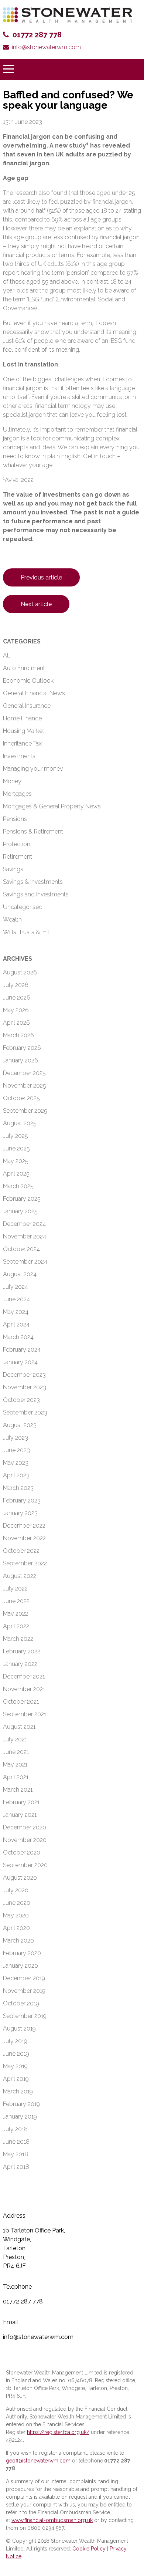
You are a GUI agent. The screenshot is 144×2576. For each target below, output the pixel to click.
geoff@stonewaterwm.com (38, 2461)
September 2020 (25, 1865)
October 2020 (22, 1852)
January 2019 (20, 2117)
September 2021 (25, 1714)
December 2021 (24, 1676)
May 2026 (16, 1010)
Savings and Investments (36, 894)
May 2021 (15, 1764)
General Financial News (34, 693)
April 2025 (16, 1174)
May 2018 (16, 2154)
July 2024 (16, 1287)
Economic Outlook (28, 681)
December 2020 (25, 1827)
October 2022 (21, 1551)
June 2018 (16, 2142)
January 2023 (20, 1513)
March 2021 (18, 1790)
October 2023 (21, 1400)
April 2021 (16, 1777)
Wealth (12, 919)
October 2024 (21, 1249)
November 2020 (25, 1840)
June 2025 (16, 1148)
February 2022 (22, 1651)
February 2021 (21, 1802)
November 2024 (25, 1236)
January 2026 (20, 1060)
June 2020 (17, 1903)
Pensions (15, 819)
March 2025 (18, 1186)
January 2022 (20, 1664)
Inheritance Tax (22, 743)
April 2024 (16, 1324)
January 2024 (20, 1362)
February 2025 (22, 1199)
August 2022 (20, 1576)
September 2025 (25, 1111)
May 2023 (16, 1463)
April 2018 (16, 2167)
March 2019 (18, 2091)
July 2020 (16, 1890)
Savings (13, 869)
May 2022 (16, 1614)
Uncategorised (23, 907)
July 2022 (15, 1588)
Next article (36, 604)
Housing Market (24, 731)
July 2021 (15, 1739)
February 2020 (22, 1953)
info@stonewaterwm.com (46, 47)
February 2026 (22, 1048)
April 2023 (16, 1475)
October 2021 (21, 1702)
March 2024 (18, 1337)
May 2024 (16, 1312)
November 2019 (24, 1991)
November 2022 (24, 1538)
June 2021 (16, 1752)
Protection (17, 844)
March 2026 (18, 1035)
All (6, 655)
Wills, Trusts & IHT (26, 932)
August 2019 (19, 2029)
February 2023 (22, 1500)
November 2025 (25, 1086)
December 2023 (24, 1375)
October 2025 (21, 1098)
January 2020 (20, 1966)
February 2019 (21, 2104)
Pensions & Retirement (33, 831)
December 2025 (24, 1073)
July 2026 (16, 985)
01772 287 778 (37, 35)
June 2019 (16, 2054)
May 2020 (16, 1915)
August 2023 (20, 1425)
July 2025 (16, 1136)
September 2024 (25, 1262)
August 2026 (20, 972)
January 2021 (20, 1815)
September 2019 (25, 2016)
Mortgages (17, 794)
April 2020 (16, 1928)
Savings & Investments (33, 882)
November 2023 (25, 1387)
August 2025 (20, 1123)
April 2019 (16, 2079)
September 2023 (25, 1412)
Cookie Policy (89, 2549)
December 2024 (24, 1224)
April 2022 (16, 1626)
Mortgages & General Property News (52, 806)
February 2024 (22, 1350)
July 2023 (16, 1438)
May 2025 (16, 1161)
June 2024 (16, 1299)
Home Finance (22, 718)
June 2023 (16, 1450)
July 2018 (15, 2129)
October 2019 (21, 2003)
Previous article (41, 577)
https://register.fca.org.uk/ (58, 2432)
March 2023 (18, 1488)
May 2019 (15, 2066)
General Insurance (27, 706)
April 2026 (16, 1023)
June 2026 (17, 998)
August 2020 (20, 1878)
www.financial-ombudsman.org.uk (52, 2520)
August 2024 (20, 1274)
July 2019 (15, 2041)
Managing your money (33, 769)
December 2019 (24, 1978)
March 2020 (18, 1941)
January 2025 (20, 1211)
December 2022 (24, 1526)
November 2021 (24, 1689)
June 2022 (16, 1601)
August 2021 (19, 1727)
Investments (19, 756)
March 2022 (18, 1639)
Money (12, 781)
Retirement (18, 857)
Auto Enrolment (24, 668)
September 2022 (25, 1563)
